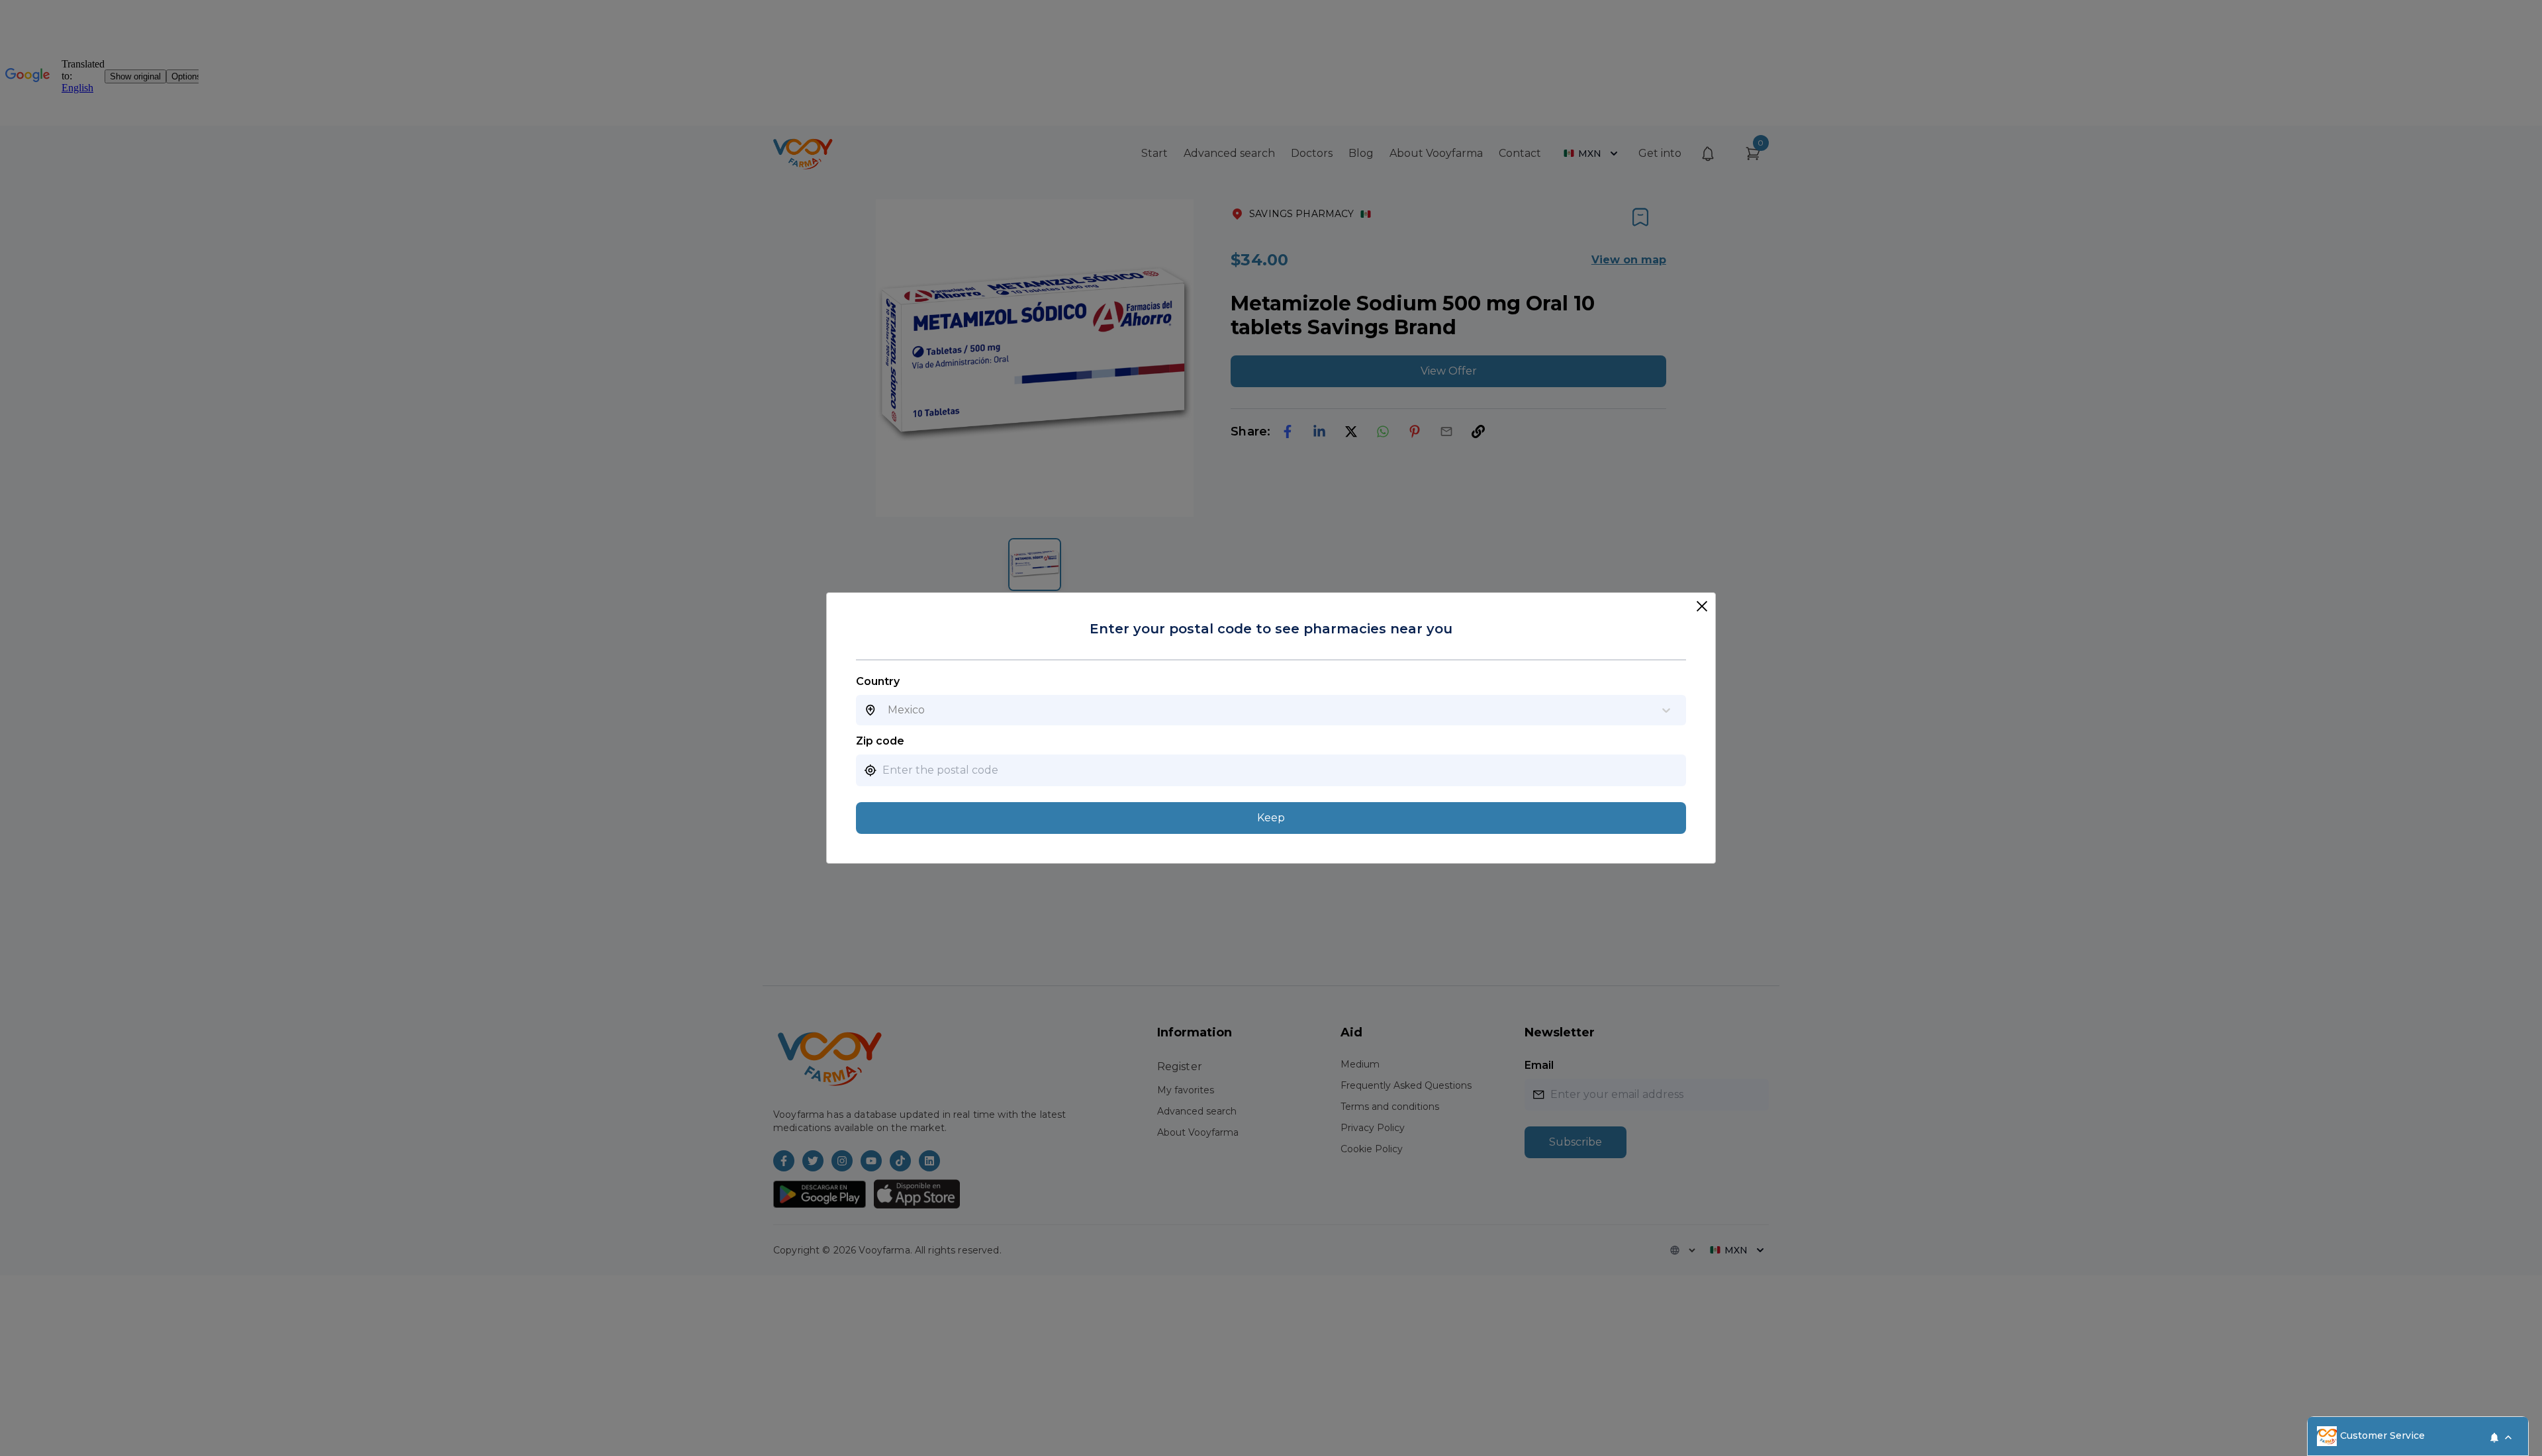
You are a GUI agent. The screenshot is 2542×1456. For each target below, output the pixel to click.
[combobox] (888, 710)
